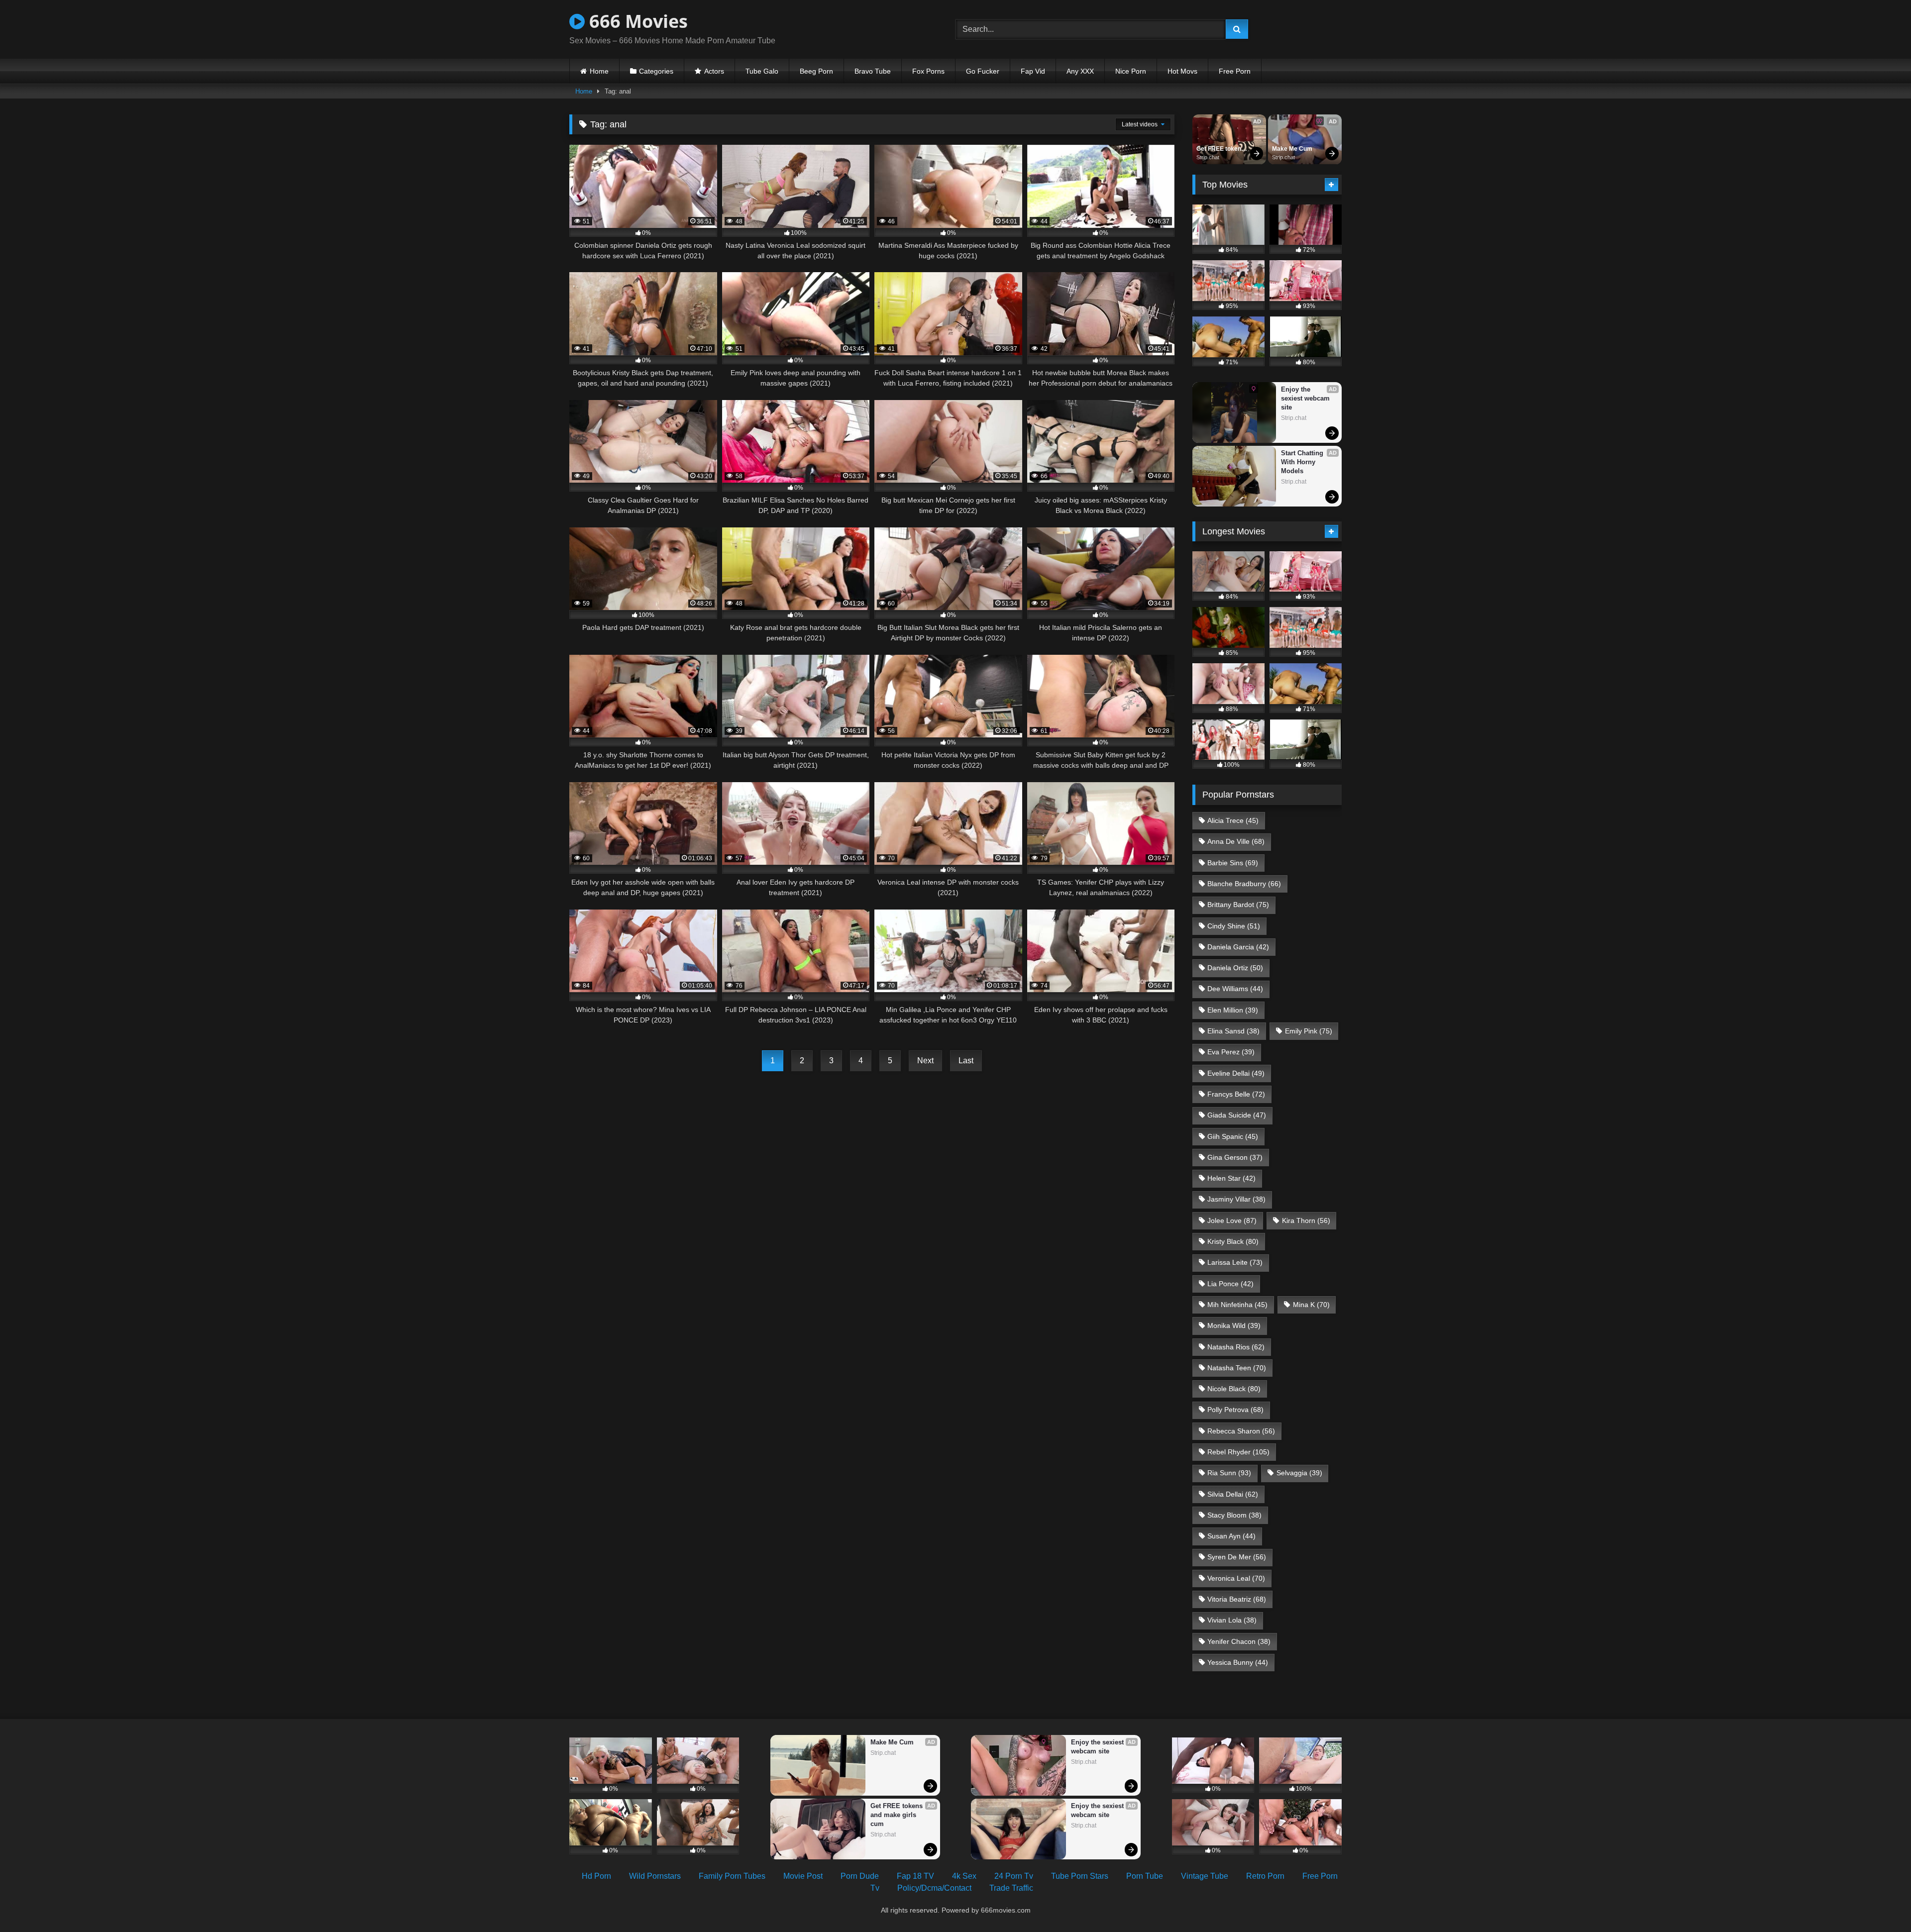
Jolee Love (1232, 1220)
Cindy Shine (1234, 926)
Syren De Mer (1237, 1557)
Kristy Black (1233, 1241)
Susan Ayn (1231, 1536)
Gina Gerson (1235, 1157)
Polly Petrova (1235, 1410)
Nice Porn (1131, 71)
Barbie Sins (1233, 863)
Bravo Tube (873, 71)
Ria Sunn (1229, 1473)
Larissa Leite (1235, 1262)
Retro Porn (1265, 1876)
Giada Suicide (1237, 1115)
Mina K (1311, 1305)
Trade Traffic (1011, 1888)
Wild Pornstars (655, 1876)
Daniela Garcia (1238, 947)
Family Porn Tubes (732, 1876)
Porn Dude (860, 1876)
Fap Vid (1033, 71)
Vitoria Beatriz (1237, 1599)
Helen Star (1231, 1178)
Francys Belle (1236, 1094)
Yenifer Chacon (1239, 1641)
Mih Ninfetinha (1237, 1305)
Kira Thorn (1306, 1220)
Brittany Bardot (1238, 905)
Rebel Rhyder (1238, 1452)
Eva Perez (1231, 1052)
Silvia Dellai (1233, 1494)
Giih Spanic (1233, 1136)
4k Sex (964, 1876)
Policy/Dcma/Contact (934, 1888)
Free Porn (1235, 71)
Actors (714, 71)
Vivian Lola (1232, 1620)
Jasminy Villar (1236, 1199)
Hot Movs (1182, 71)
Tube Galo (762, 71)
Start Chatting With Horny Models (1303, 462)
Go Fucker (983, 71)
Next (925, 1061)
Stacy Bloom (1234, 1515)
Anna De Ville (1236, 841)
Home (599, 71)
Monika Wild (1234, 1325)
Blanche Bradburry (1244, 884)
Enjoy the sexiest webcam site (1306, 398)
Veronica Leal (1236, 1578)
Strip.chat (1208, 157)
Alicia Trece (1233, 820)
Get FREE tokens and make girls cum (1221, 149)
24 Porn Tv (1014, 1876)
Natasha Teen (1237, 1368)
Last (966, 1061)
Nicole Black (1234, 1389)
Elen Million (1233, 1010)
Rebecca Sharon (1241, 1431)
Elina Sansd (1233, 1031)
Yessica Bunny (1238, 1662)
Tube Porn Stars (1080, 1876)
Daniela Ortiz (1235, 968)
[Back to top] (1880, 1902)
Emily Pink (1309, 1031)
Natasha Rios (1236, 1347)
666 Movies (636, 21)
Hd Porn (596, 1876)
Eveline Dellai (1236, 1073)
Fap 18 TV (915, 1876)
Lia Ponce (1230, 1284)
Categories (656, 71)
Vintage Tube (1205, 1876)
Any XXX (1080, 71)
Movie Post (803, 1876)
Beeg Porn (816, 71)
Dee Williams (1235, 989)
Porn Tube (1145, 1876)
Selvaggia (1299, 1473)
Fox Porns (928, 71)
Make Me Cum (1292, 149)
